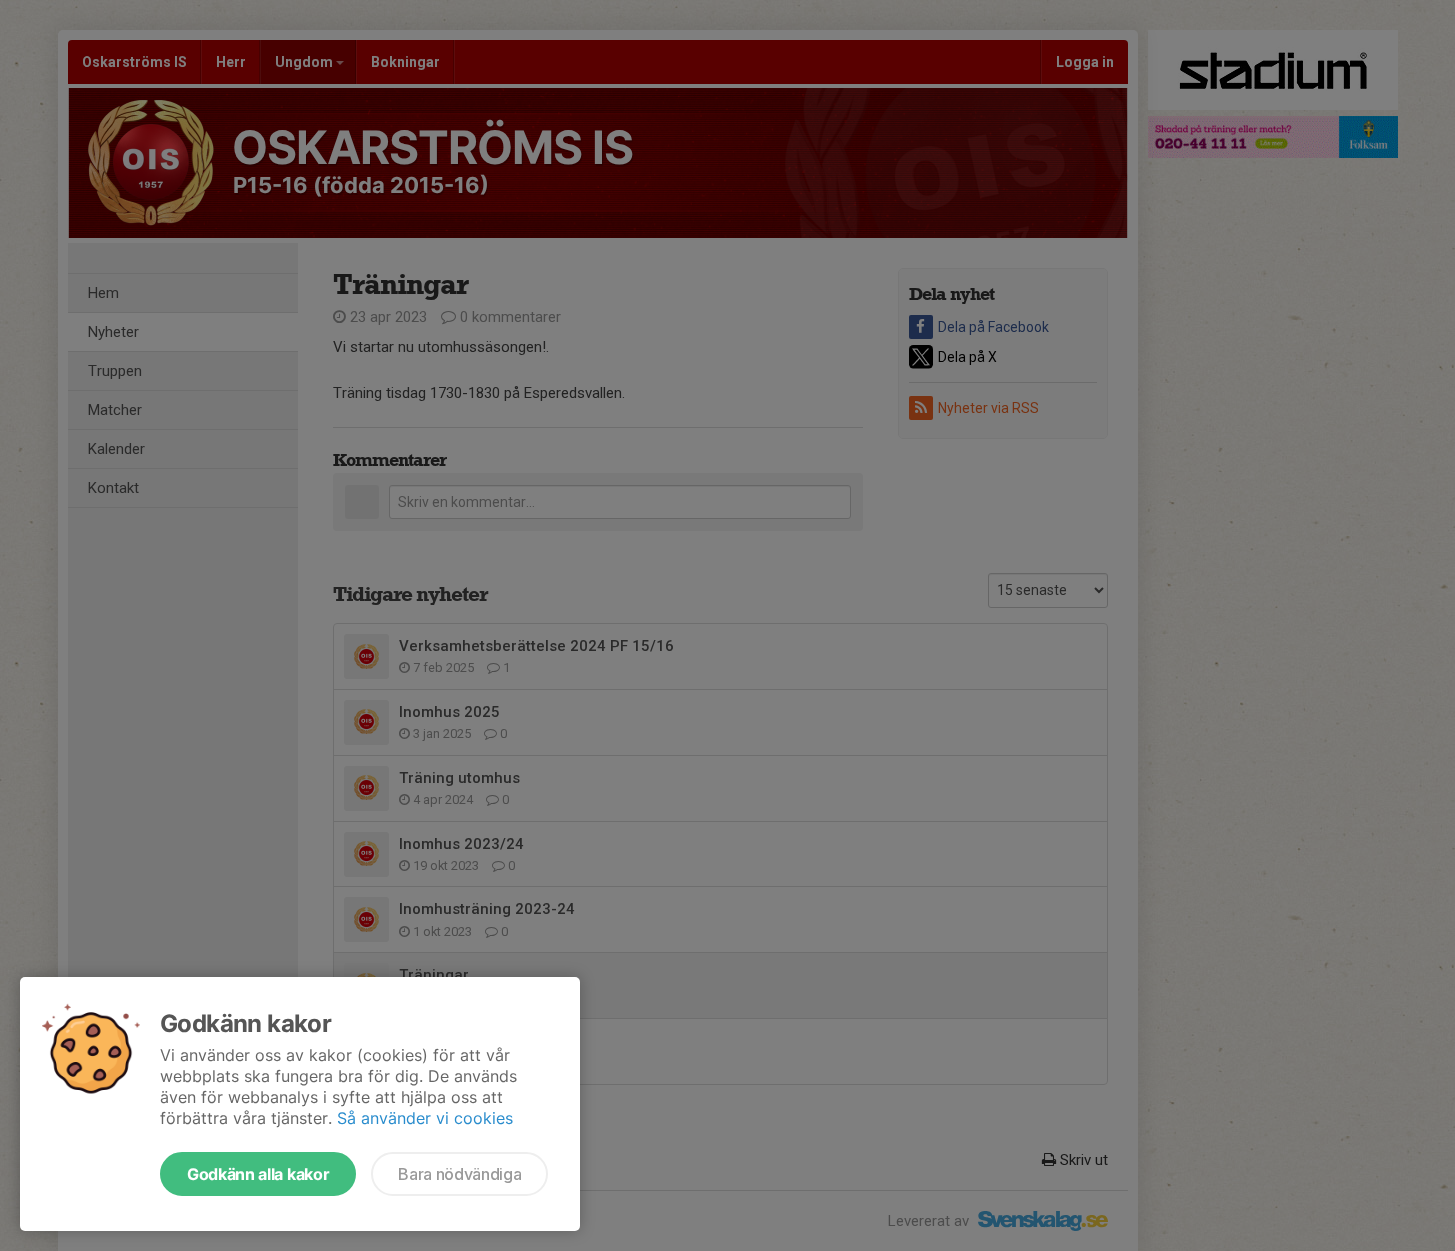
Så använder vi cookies (425, 1118)
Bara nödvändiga (459, 1174)
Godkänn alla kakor (258, 1174)
